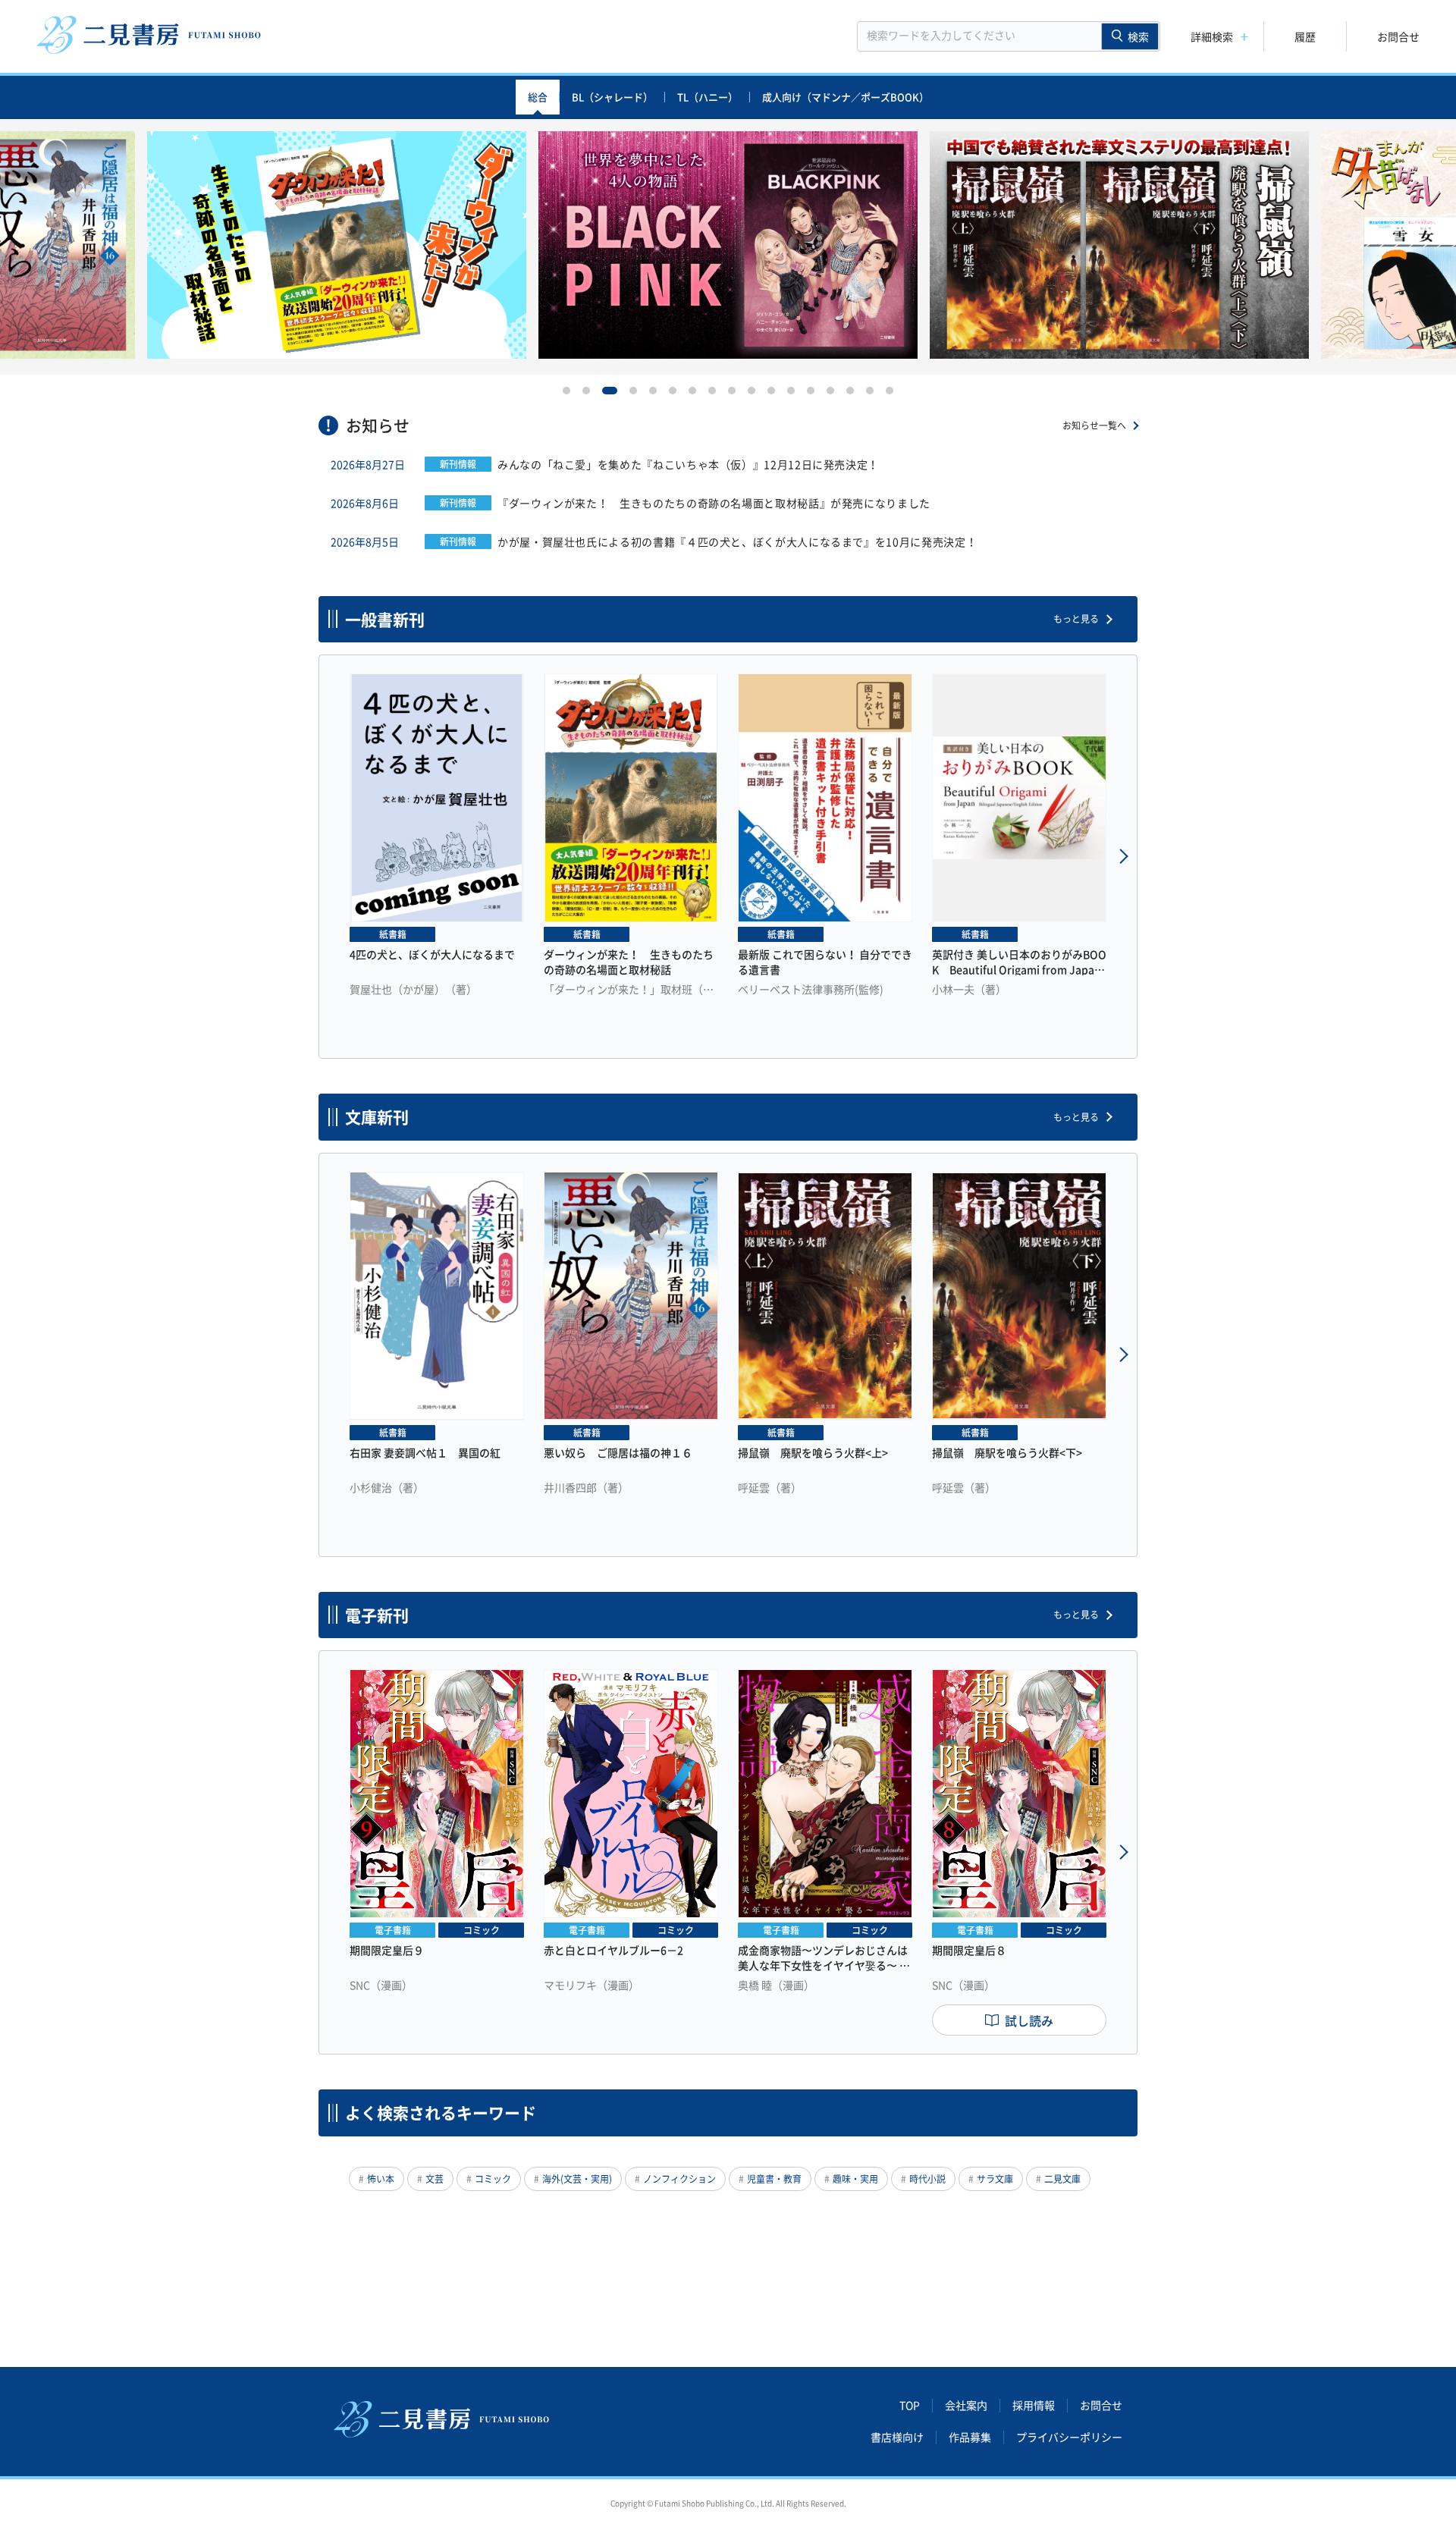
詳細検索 (1212, 36)
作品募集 (970, 2438)
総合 (538, 97)
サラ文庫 (995, 2179)
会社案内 (966, 2406)
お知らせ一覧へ (1094, 425)
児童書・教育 (774, 2179)
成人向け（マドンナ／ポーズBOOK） (846, 97)
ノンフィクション (679, 2179)
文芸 (435, 2179)
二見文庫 (1062, 2179)
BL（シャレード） (612, 97)
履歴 (1305, 36)
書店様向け (897, 2438)
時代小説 (927, 2179)
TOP (910, 2406)
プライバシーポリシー (1069, 2438)
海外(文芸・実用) (577, 2179)
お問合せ (1398, 36)
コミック (493, 2179)
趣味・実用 (855, 2179)
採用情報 (1034, 2406)
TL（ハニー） (708, 97)
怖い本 (381, 2179)
